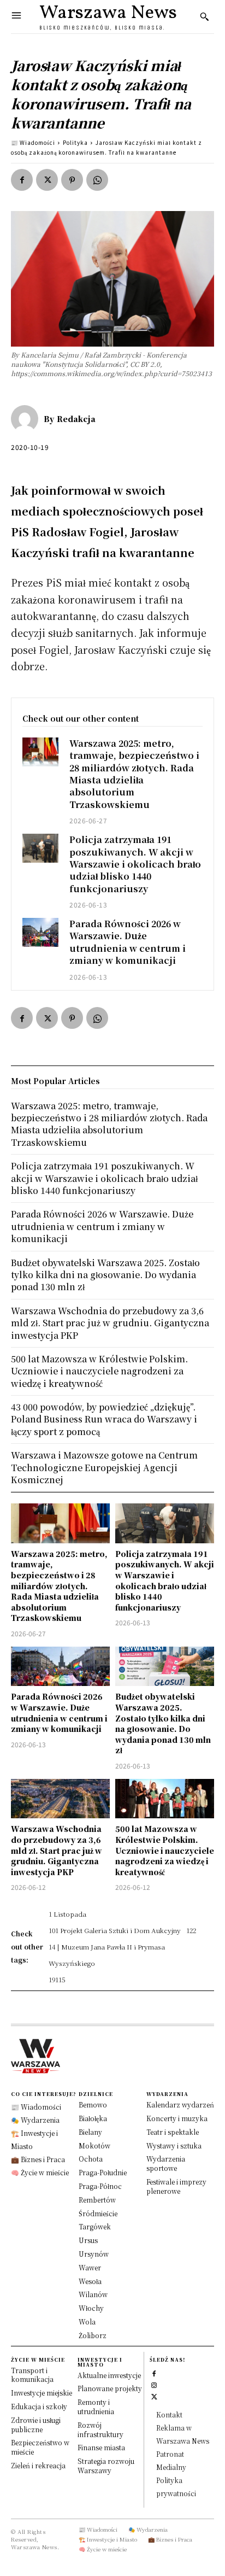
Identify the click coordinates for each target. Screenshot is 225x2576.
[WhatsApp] (97, 180)
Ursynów (94, 2254)
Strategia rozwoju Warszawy (106, 2466)
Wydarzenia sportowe (166, 2163)
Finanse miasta (101, 2447)
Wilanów (93, 2294)
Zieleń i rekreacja (38, 2465)
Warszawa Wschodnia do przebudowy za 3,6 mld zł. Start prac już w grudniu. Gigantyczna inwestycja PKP (57, 1850)
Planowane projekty (110, 2388)
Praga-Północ (100, 2186)
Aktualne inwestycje (109, 2375)
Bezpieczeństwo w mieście (40, 2447)
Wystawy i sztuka (174, 2145)
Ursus (88, 2240)
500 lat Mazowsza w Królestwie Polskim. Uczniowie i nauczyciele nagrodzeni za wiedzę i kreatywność (165, 1850)
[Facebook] (22, 180)
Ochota (91, 2159)
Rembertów (97, 2200)
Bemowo (93, 2104)
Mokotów (94, 2145)
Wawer (90, 2267)
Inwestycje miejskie (42, 2393)
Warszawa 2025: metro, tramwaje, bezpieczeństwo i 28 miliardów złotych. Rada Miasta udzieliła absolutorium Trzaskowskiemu (134, 774)
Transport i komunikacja (32, 2375)
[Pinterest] (72, 180)
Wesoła (90, 2281)
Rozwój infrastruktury (100, 2429)
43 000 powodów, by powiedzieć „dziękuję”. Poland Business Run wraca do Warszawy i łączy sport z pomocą (104, 1419)
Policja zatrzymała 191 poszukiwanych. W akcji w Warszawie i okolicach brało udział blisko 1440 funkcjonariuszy (135, 864)
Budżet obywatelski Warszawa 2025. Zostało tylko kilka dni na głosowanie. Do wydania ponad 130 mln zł (163, 1723)
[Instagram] (154, 2384)
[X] (47, 180)
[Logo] (112, 2056)
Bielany (90, 2132)
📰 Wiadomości (33, 142)
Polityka (75, 142)
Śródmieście (98, 2213)
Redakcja (76, 419)
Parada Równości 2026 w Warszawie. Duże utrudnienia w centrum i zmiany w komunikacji (128, 942)
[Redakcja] (27, 419)
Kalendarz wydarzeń (180, 2104)
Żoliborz (93, 2335)
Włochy (91, 2308)
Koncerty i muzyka (177, 2118)
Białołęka (93, 2118)
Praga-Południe (103, 2172)
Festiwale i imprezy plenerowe (176, 2186)
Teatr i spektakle (173, 2132)
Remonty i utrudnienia (96, 2407)
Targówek (95, 2226)
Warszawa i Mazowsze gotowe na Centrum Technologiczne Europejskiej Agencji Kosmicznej (104, 1467)
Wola (87, 2322)
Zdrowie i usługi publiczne (36, 2425)
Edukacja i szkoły (39, 2406)
